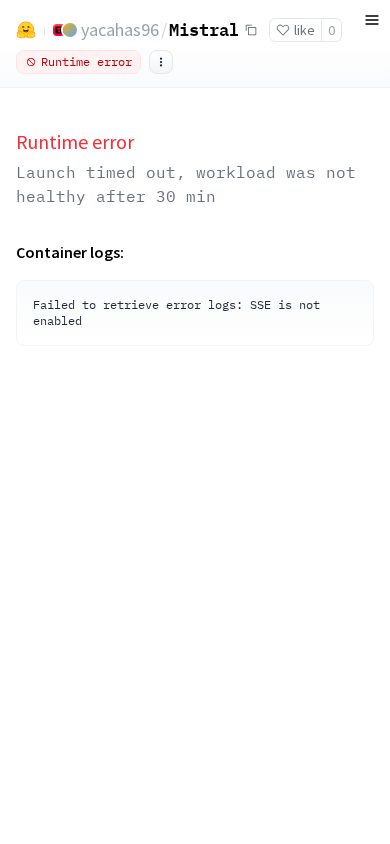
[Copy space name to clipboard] (251, 30)
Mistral (204, 29)
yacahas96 (120, 29)
